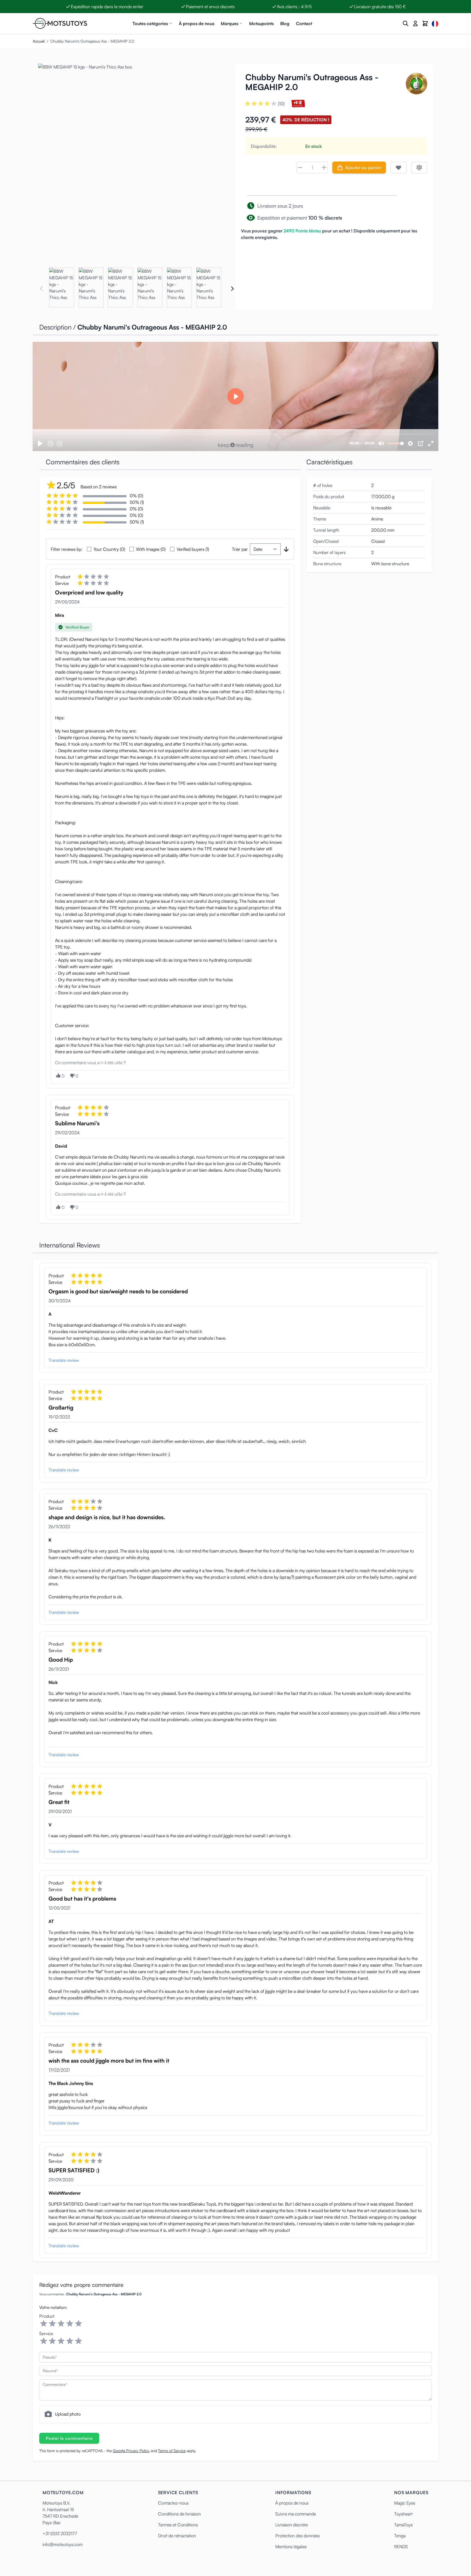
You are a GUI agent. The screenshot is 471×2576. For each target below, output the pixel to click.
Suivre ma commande (296, 2514)
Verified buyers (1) (193, 549)
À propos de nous (197, 23)
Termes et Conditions (178, 2525)
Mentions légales (291, 2547)
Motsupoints (261, 23)
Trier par (240, 549)
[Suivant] (232, 289)
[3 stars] (61, 2324)
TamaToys (403, 2525)
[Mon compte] (415, 23)
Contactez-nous (173, 2503)
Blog (285, 23)
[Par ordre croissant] (286, 549)
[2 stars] (52, 2324)
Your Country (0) (109, 549)
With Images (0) (151, 549)
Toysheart (403, 2514)
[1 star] (44, 2324)
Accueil (39, 41)
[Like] (58, 1075)
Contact (304, 23)
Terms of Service (172, 2451)
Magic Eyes (405, 2503)
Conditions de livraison (179, 2514)
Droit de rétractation (177, 2536)
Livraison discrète (292, 2525)
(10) (281, 104)
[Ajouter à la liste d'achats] (398, 167)
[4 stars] (70, 2324)
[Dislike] (72, 1076)
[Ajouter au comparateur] (419, 167)
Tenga (400, 2536)
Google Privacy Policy (131, 2451)
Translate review (64, 1360)
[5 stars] (78, 2324)
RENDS (401, 2547)
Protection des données (298, 2536)
